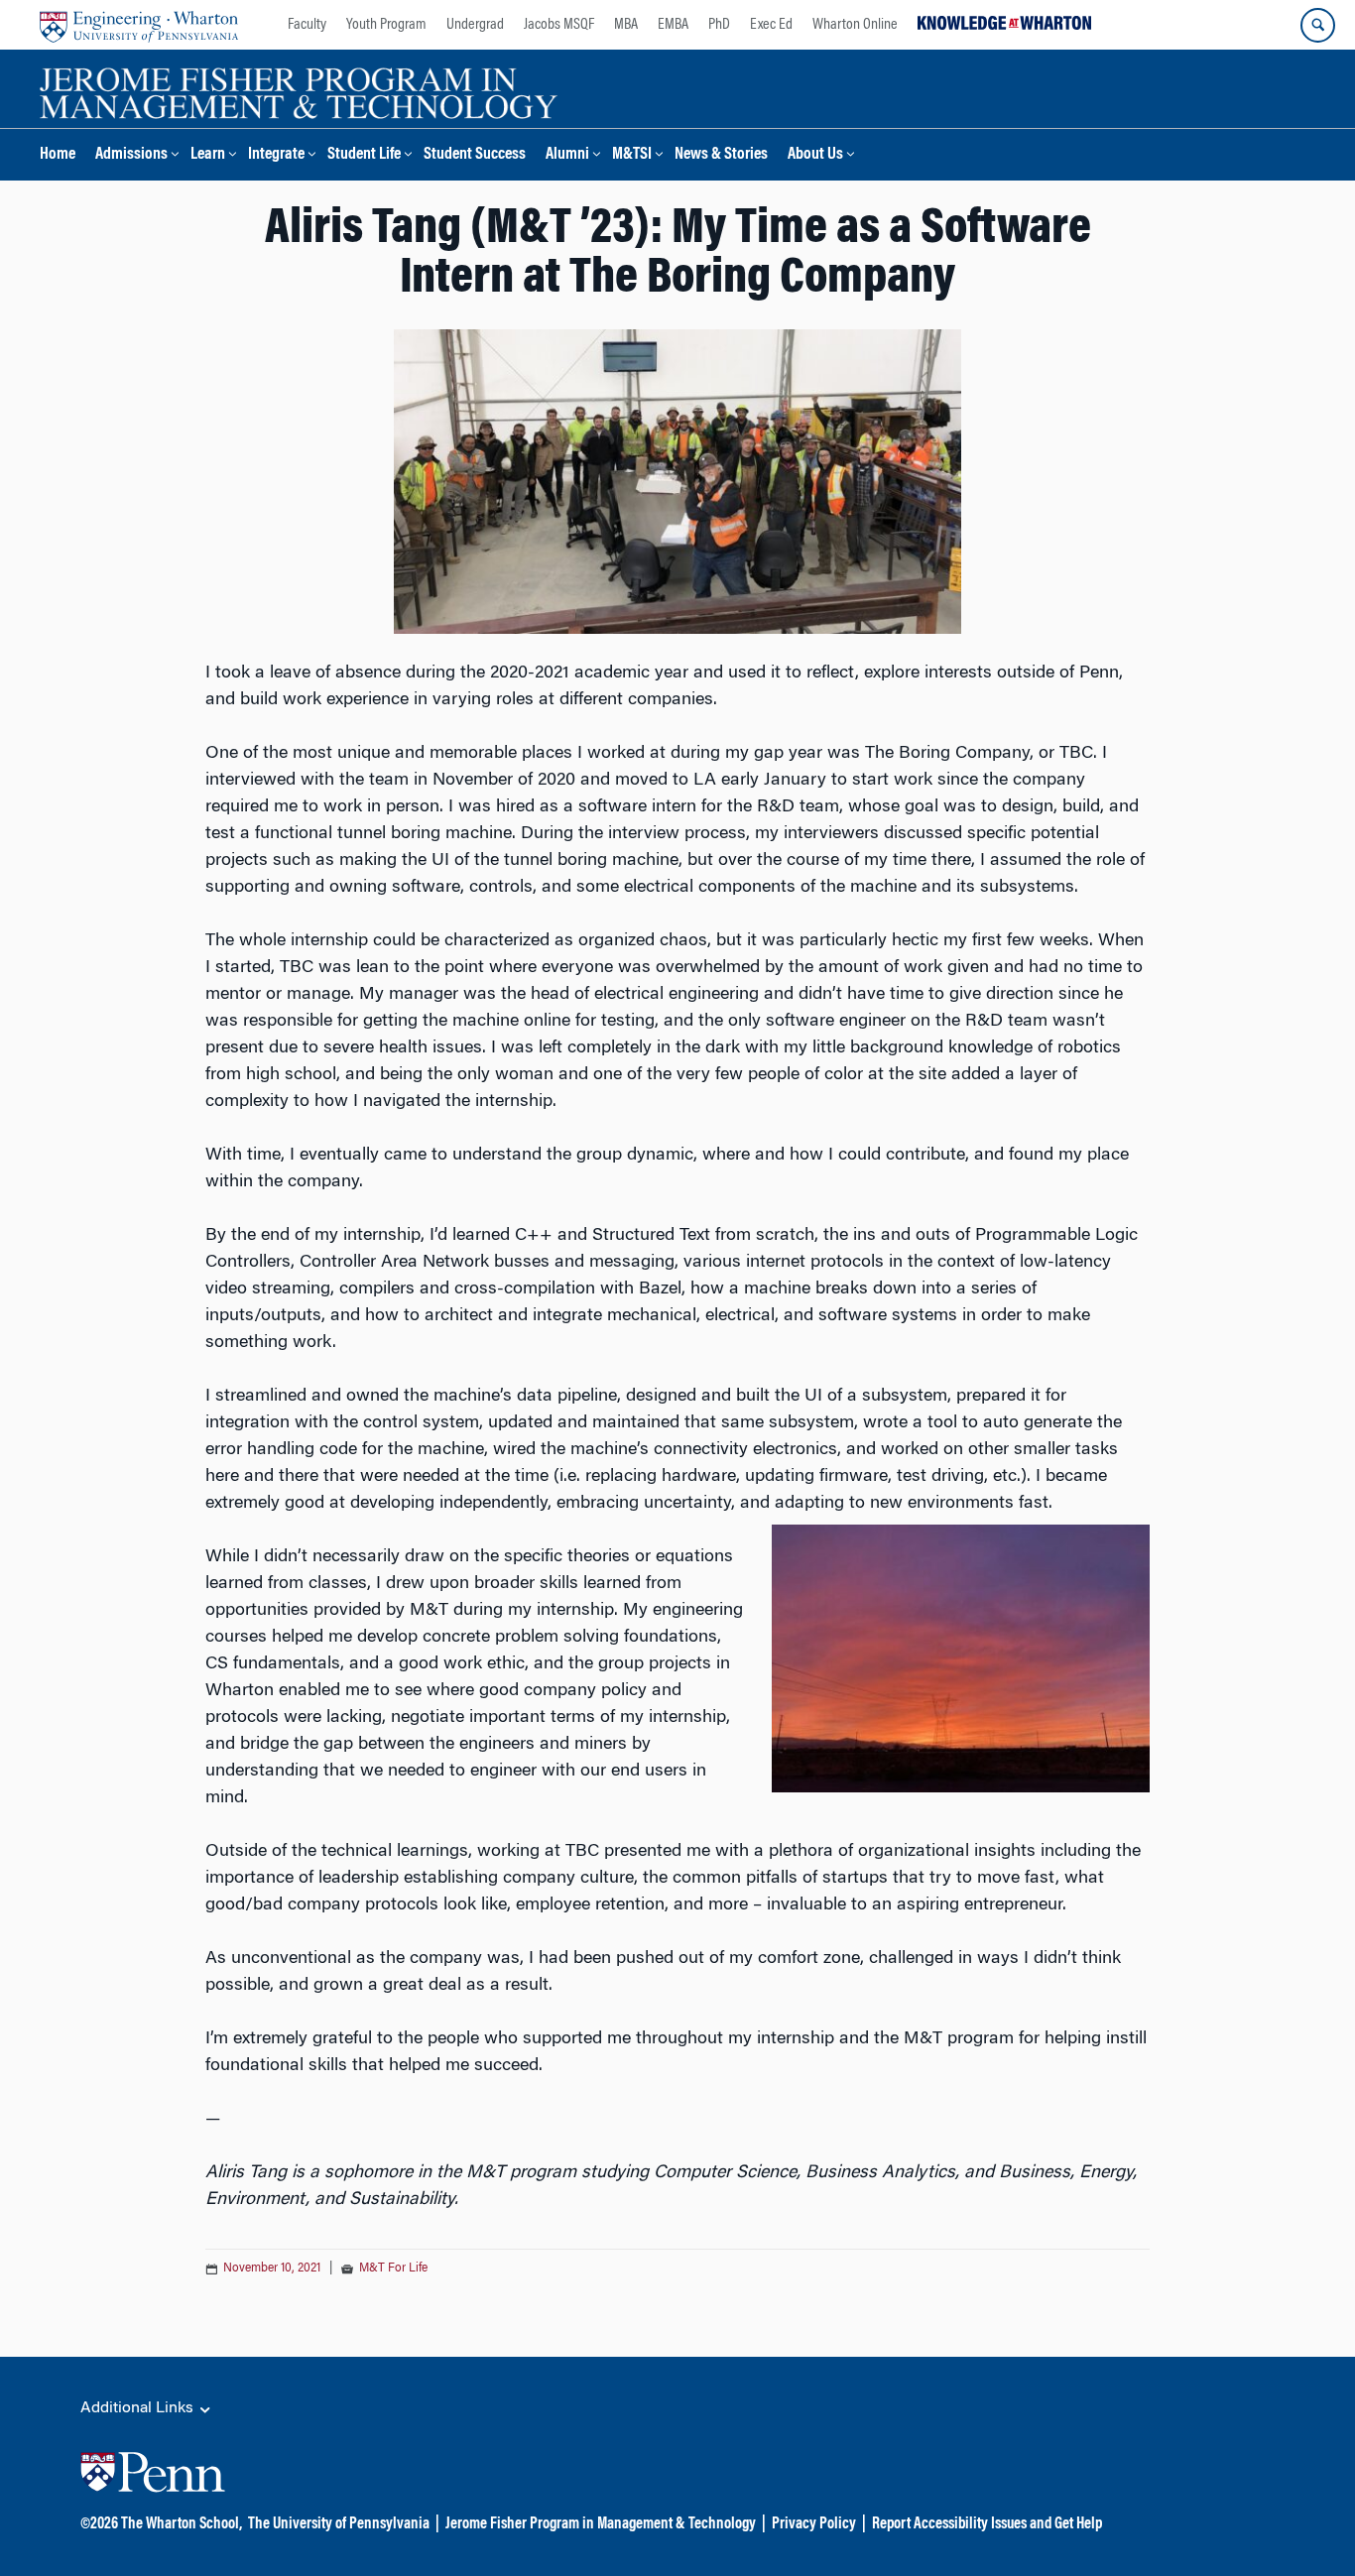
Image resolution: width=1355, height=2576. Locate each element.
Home (58, 155)
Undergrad (475, 25)
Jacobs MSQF (559, 25)
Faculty (307, 25)
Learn (208, 155)
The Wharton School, (182, 2524)
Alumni (567, 155)
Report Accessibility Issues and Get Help (987, 2524)
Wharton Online (855, 25)
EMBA (673, 25)
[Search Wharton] (1318, 25)
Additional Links (139, 2408)
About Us (815, 155)
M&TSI (632, 155)
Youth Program (386, 25)
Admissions (131, 155)
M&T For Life (393, 2269)
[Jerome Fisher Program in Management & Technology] (299, 91)
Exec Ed (771, 25)
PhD (719, 25)
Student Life (364, 155)
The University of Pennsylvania (339, 2524)
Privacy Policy (814, 2524)
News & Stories (721, 155)
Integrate (276, 155)
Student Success (475, 155)
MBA (626, 25)
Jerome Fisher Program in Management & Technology (601, 2524)
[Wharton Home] (139, 25)
